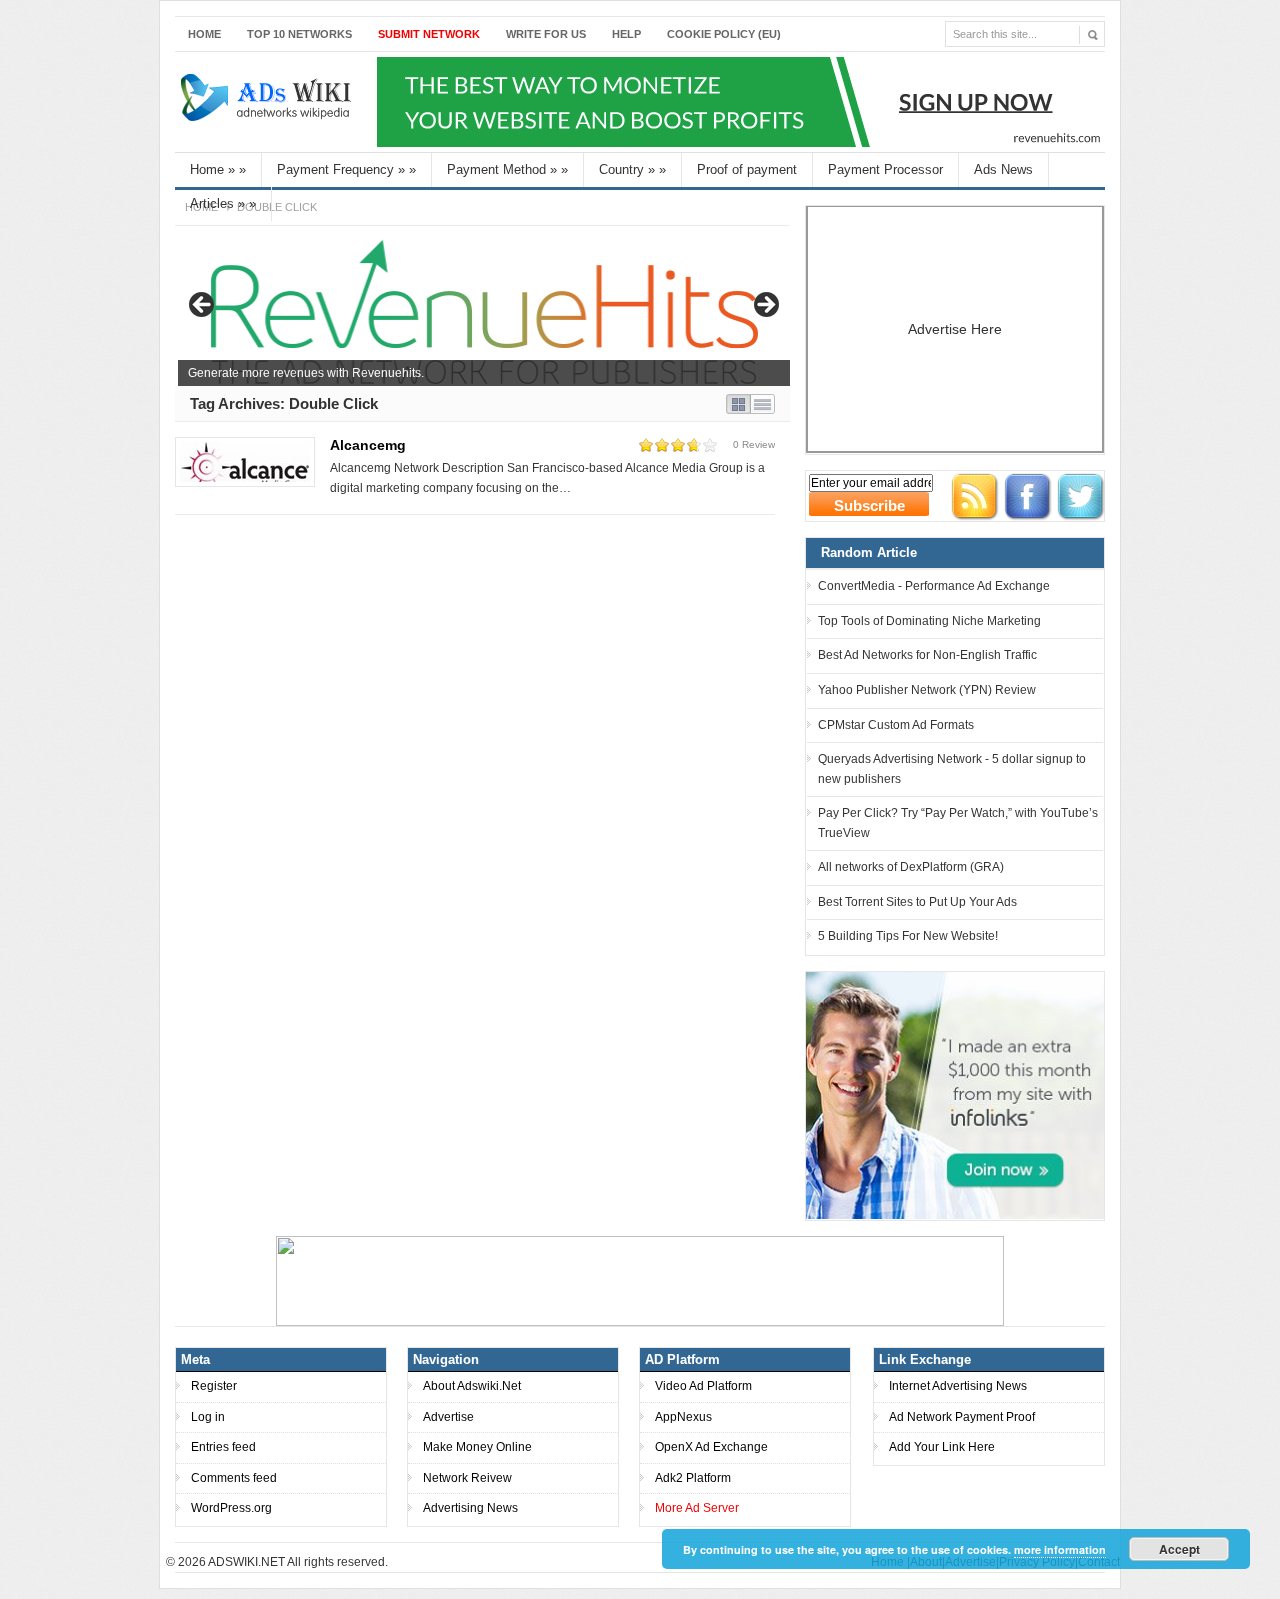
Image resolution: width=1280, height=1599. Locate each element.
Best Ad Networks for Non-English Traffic (927, 655)
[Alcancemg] (245, 462)
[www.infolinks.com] (955, 1095)
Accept (1179, 1549)
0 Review (754, 444)
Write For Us (546, 34)
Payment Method (507, 169)
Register (214, 1386)
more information (1060, 1549)
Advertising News (470, 1508)
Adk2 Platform (693, 1478)
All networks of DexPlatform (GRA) (911, 867)
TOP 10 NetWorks (299, 34)
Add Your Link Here (942, 1447)
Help (626, 34)
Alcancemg (368, 445)
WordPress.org (231, 1508)
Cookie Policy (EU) (724, 34)
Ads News (1003, 169)
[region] (484, 311)
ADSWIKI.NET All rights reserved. (298, 1562)
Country (632, 169)
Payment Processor (885, 169)
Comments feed (234, 1478)
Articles (223, 203)
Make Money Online (477, 1447)
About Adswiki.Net (472, 1386)
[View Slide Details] (484, 311)
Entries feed (223, 1447)
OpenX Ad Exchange (711, 1447)
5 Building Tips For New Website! (908, 936)
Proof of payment (747, 169)
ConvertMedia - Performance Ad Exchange (934, 586)
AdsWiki (268, 102)
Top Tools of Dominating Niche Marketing (929, 621)
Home (204, 34)
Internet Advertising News (958, 1386)
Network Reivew (467, 1478)
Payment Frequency (346, 169)
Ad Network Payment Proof (962, 1417)
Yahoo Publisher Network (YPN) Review (927, 690)
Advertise (448, 1417)
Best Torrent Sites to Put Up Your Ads (917, 902)
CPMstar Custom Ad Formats (896, 725)
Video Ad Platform (703, 1386)
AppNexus (683, 1417)
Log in (208, 1417)
